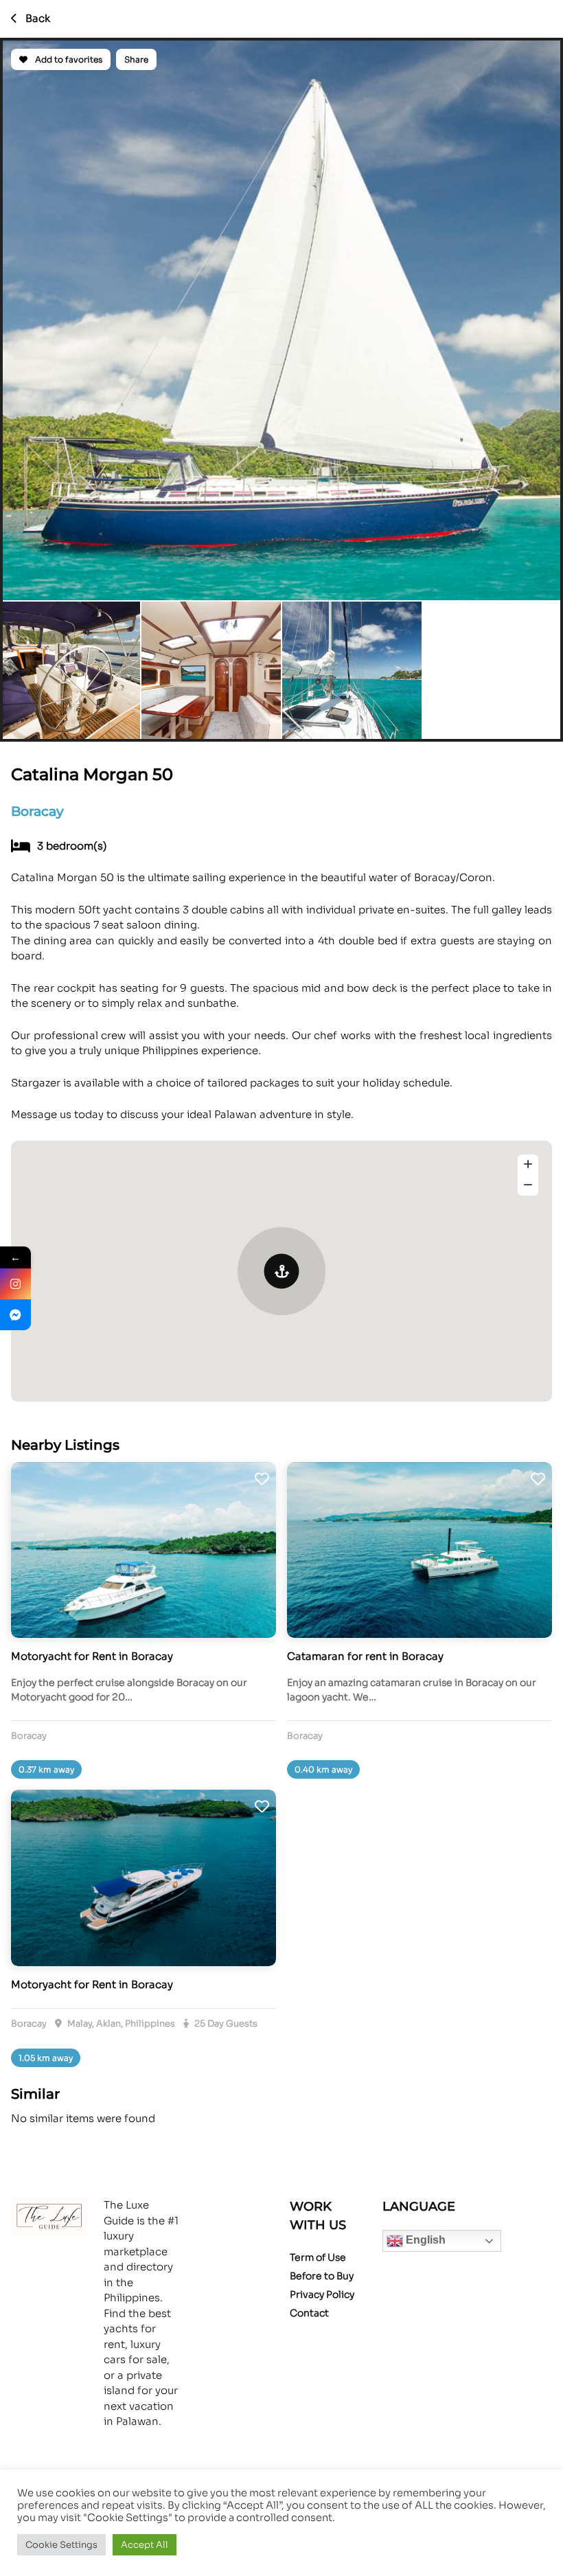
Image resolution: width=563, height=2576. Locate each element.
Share (136, 59)
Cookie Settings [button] (61, 2545)
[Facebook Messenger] (15, 1315)
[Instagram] (15, 1284)
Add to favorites (68, 59)
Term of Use (318, 2257)
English (424, 2240)
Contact (309, 2313)
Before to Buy (322, 2276)
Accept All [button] (145, 2545)
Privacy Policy (322, 2294)
